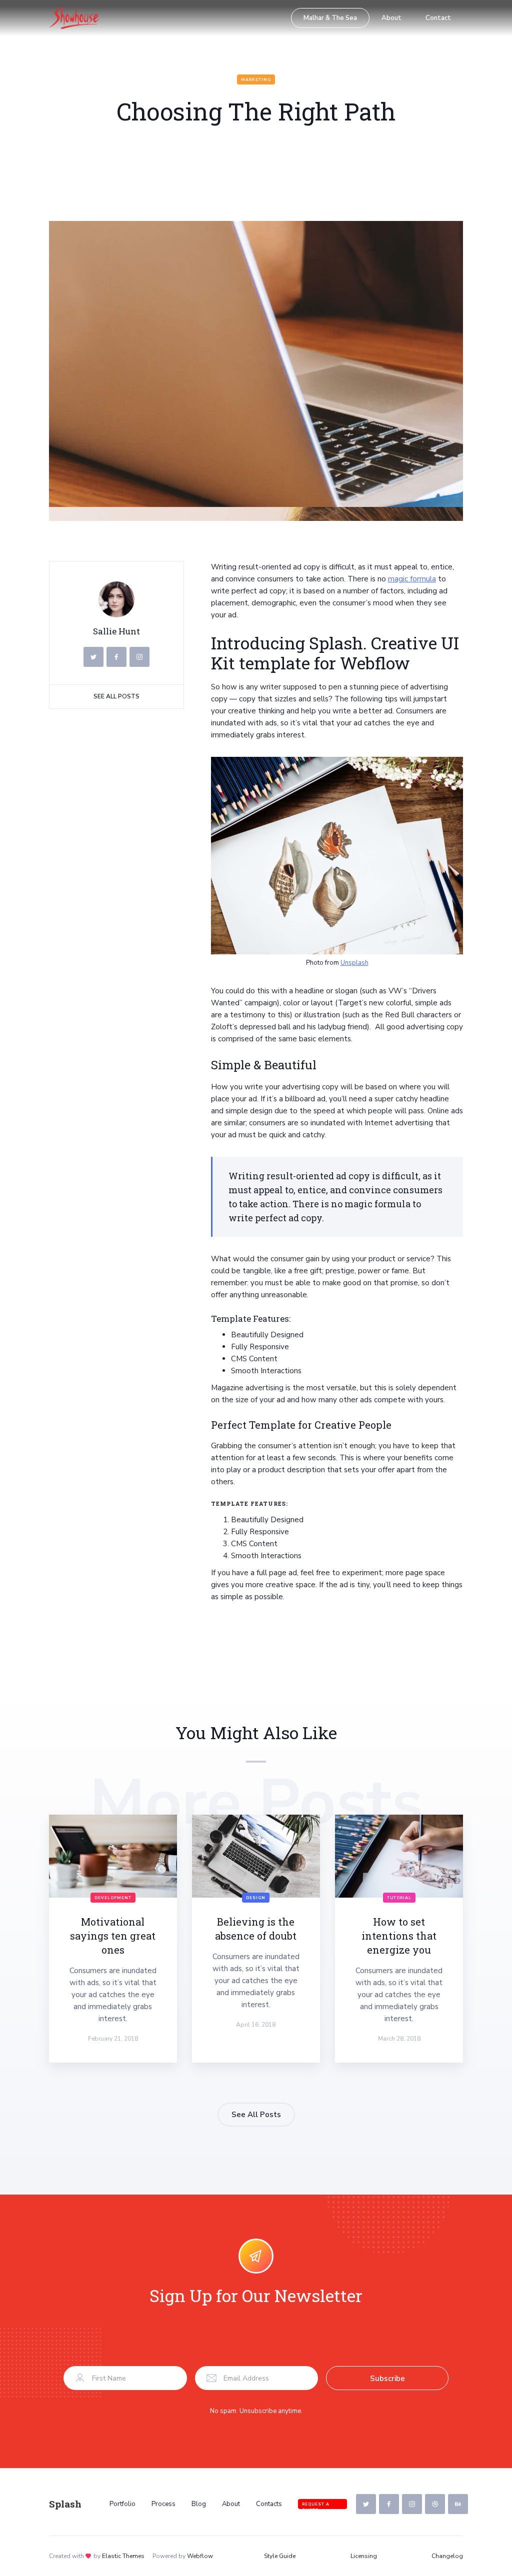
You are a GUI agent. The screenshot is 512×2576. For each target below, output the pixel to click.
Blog (199, 2504)
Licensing (364, 2556)
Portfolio (122, 2504)
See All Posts (116, 696)
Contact (438, 18)
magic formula (412, 579)
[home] (74, 18)
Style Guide (280, 2556)
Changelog (447, 2556)
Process (163, 2504)
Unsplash (354, 963)
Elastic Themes (123, 2556)
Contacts (269, 2504)
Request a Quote (316, 2505)
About (391, 18)
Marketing (256, 80)
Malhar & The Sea (330, 18)
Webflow (200, 2556)
